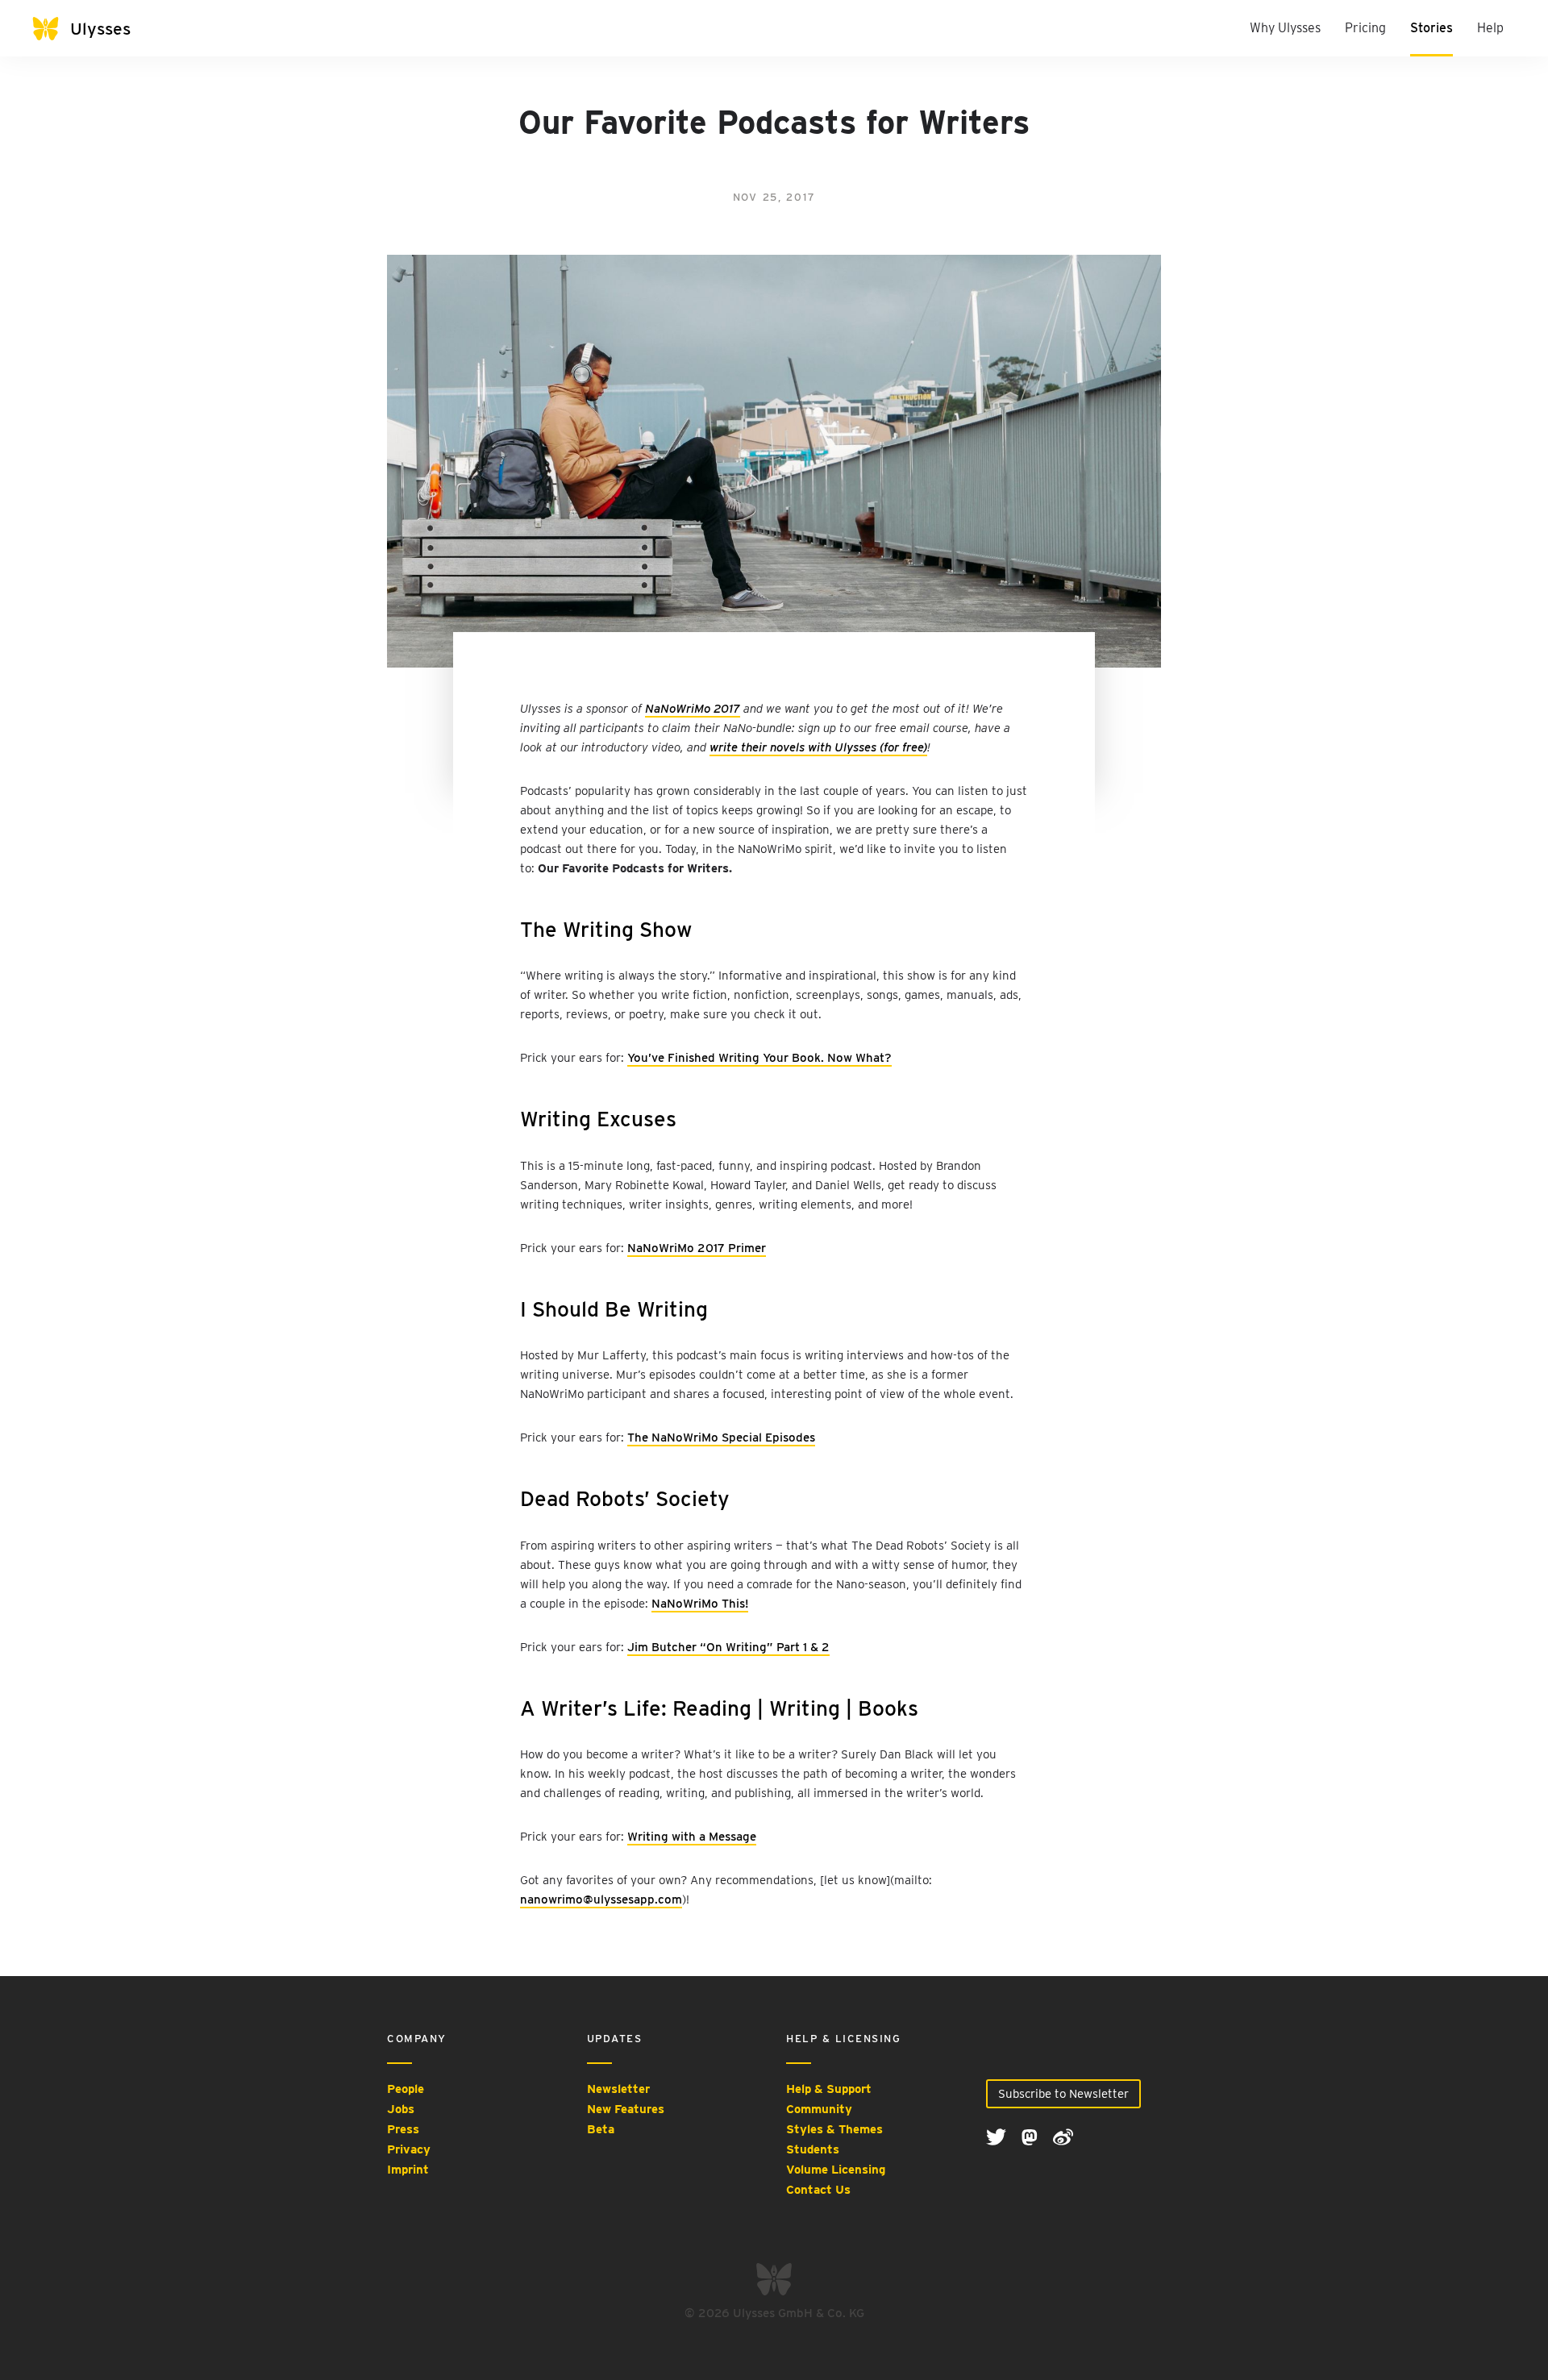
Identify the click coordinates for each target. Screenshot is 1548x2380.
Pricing (1365, 28)
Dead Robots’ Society (625, 1498)
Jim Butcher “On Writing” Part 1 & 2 (728, 1647)
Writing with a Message (692, 1837)
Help (1490, 28)
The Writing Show (606, 929)
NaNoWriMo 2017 (693, 709)
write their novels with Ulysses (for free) (818, 747)
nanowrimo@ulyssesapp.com (601, 1899)
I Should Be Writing (614, 1309)
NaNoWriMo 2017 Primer (697, 1248)
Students (813, 2149)
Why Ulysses (1285, 28)
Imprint (408, 2170)
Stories (1431, 28)
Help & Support (829, 2089)
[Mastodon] (1031, 2137)
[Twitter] (998, 2137)
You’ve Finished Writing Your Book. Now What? (759, 1058)
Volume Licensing (836, 2170)
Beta (601, 2129)
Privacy (409, 2149)
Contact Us (818, 2190)
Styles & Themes (834, 2129)
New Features (626, 2109)
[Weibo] (1063, 2137)
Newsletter (618, 2089)
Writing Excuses (598, 1119)
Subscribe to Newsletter (1063, 2094)
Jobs (401, 2109)
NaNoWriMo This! (700, 1604)
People (406, 2089)
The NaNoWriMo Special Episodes (721, 1438)
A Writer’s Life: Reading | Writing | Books (719, 1708)
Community (819, 2109)
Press (403, 2129)
